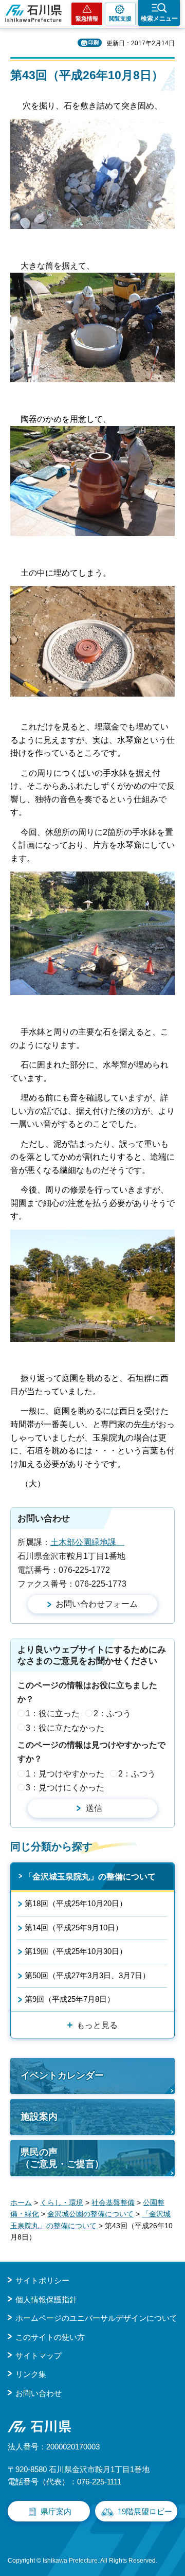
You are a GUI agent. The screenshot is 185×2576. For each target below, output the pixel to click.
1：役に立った (53, 1713)
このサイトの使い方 (50, 2337)
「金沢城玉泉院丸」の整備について (90, 1877)
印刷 (94, 42)
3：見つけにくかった (65, 1788)
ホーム (21, 2202)
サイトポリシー (42, 2280)
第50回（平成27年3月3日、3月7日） (87, 1975)
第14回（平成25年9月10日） (74, 1927)
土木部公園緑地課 (87, 1542)
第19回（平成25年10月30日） (76, 1951)
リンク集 (31, 2374)
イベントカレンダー (62, 2075)
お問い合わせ (39, 2393)
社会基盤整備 (113, 2202)
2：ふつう (112, 1713)
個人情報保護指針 (46, 2299)
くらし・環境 (62, 2202)
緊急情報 (87, 19)
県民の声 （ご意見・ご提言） (62, 2158)
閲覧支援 (120, 19)
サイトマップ (39, 2356)
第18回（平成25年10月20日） (76, 1903)
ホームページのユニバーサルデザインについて (96, 2318)
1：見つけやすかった (65, 1774)
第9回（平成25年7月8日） (70, 1999)
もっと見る (97, 2025)
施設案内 (39, 2117)
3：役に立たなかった (65, 1728)
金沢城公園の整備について (90, 2214)
